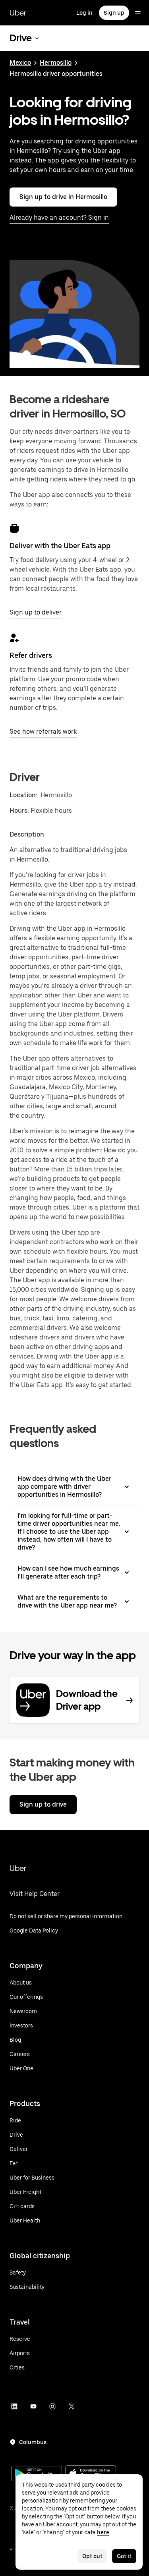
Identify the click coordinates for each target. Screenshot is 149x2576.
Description (27, 834)
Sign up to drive (43, 1804)
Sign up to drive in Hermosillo (63, 197)
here (103, 2532)
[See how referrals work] (14, 638)
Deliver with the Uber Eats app (60, 546)
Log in (84, 13)
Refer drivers (31, 655)
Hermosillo (56, 63)
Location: (23, 795)
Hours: (20, 811)
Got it (124, 2556)
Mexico (20, 63)
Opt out (92, 2556)
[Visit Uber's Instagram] (52, 2406)
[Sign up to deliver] (14, 528)
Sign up (114, 13)
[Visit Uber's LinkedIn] (14, 2406)
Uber (18, 13)
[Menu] (138, 13)
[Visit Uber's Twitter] (72, 2406)
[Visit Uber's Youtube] (33, 2406)
